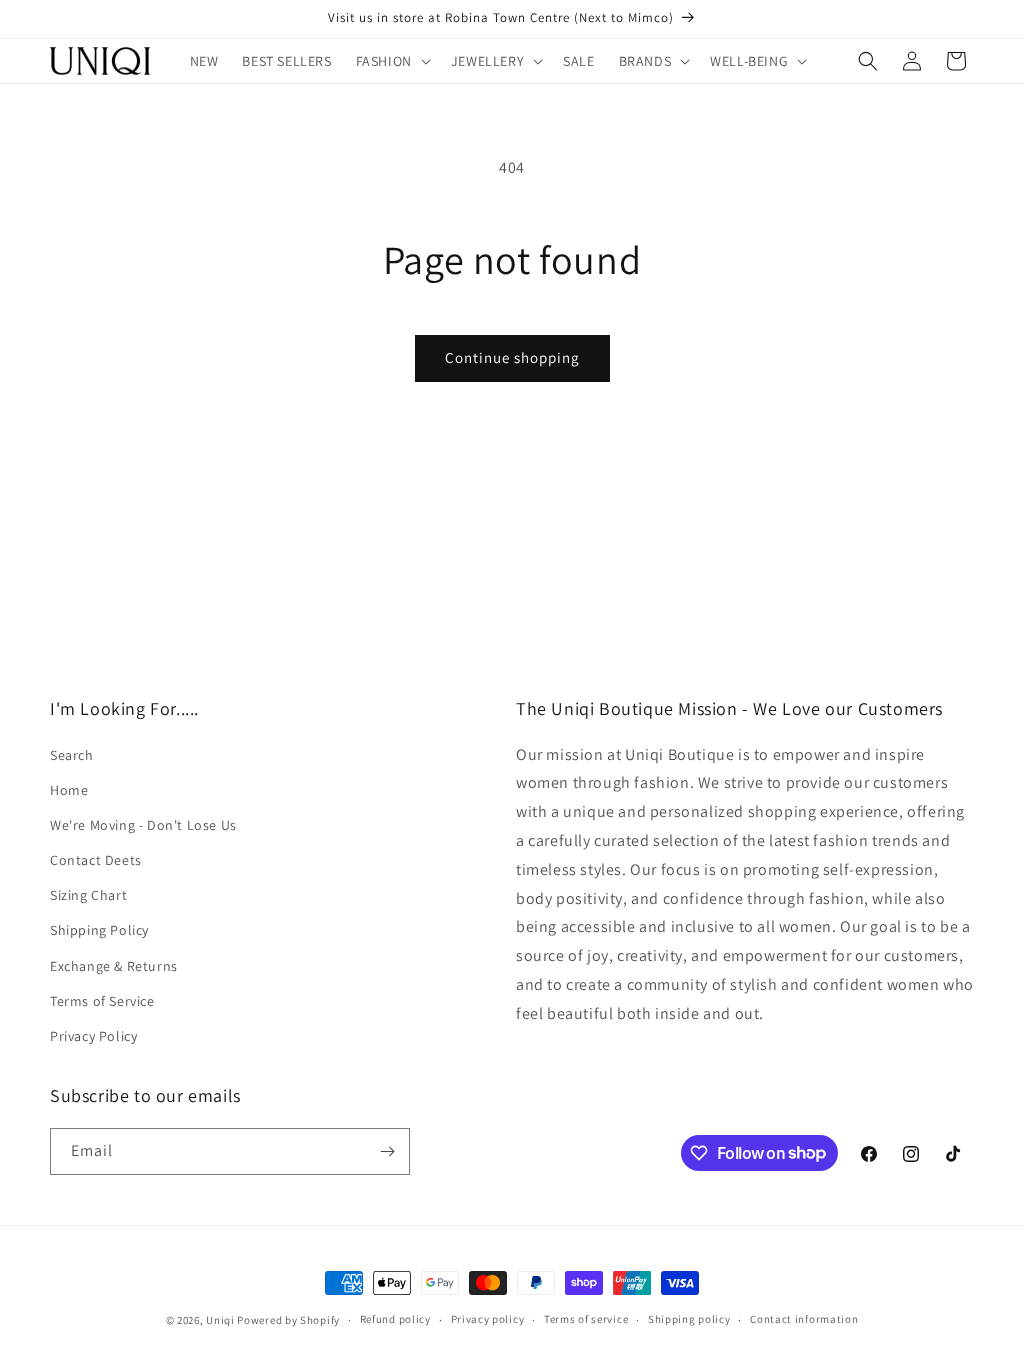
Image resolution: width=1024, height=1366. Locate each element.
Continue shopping (512, 357)
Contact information (804, 1319)
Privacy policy (488, 1319)
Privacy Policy (93, 1036)
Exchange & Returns (114, 966)
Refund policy (395, 1319)
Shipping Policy (99, 930)
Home (69, 790)
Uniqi (220, 1320)
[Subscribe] (387, 1151)
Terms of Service (102, 1001)
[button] (391, 61)
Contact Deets (96, 860)
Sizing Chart (88, 895)
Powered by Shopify (288, 1320)
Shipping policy (689, 1319)
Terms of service (586, 1319)
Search (72, 755)
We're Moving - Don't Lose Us (143, 825)
